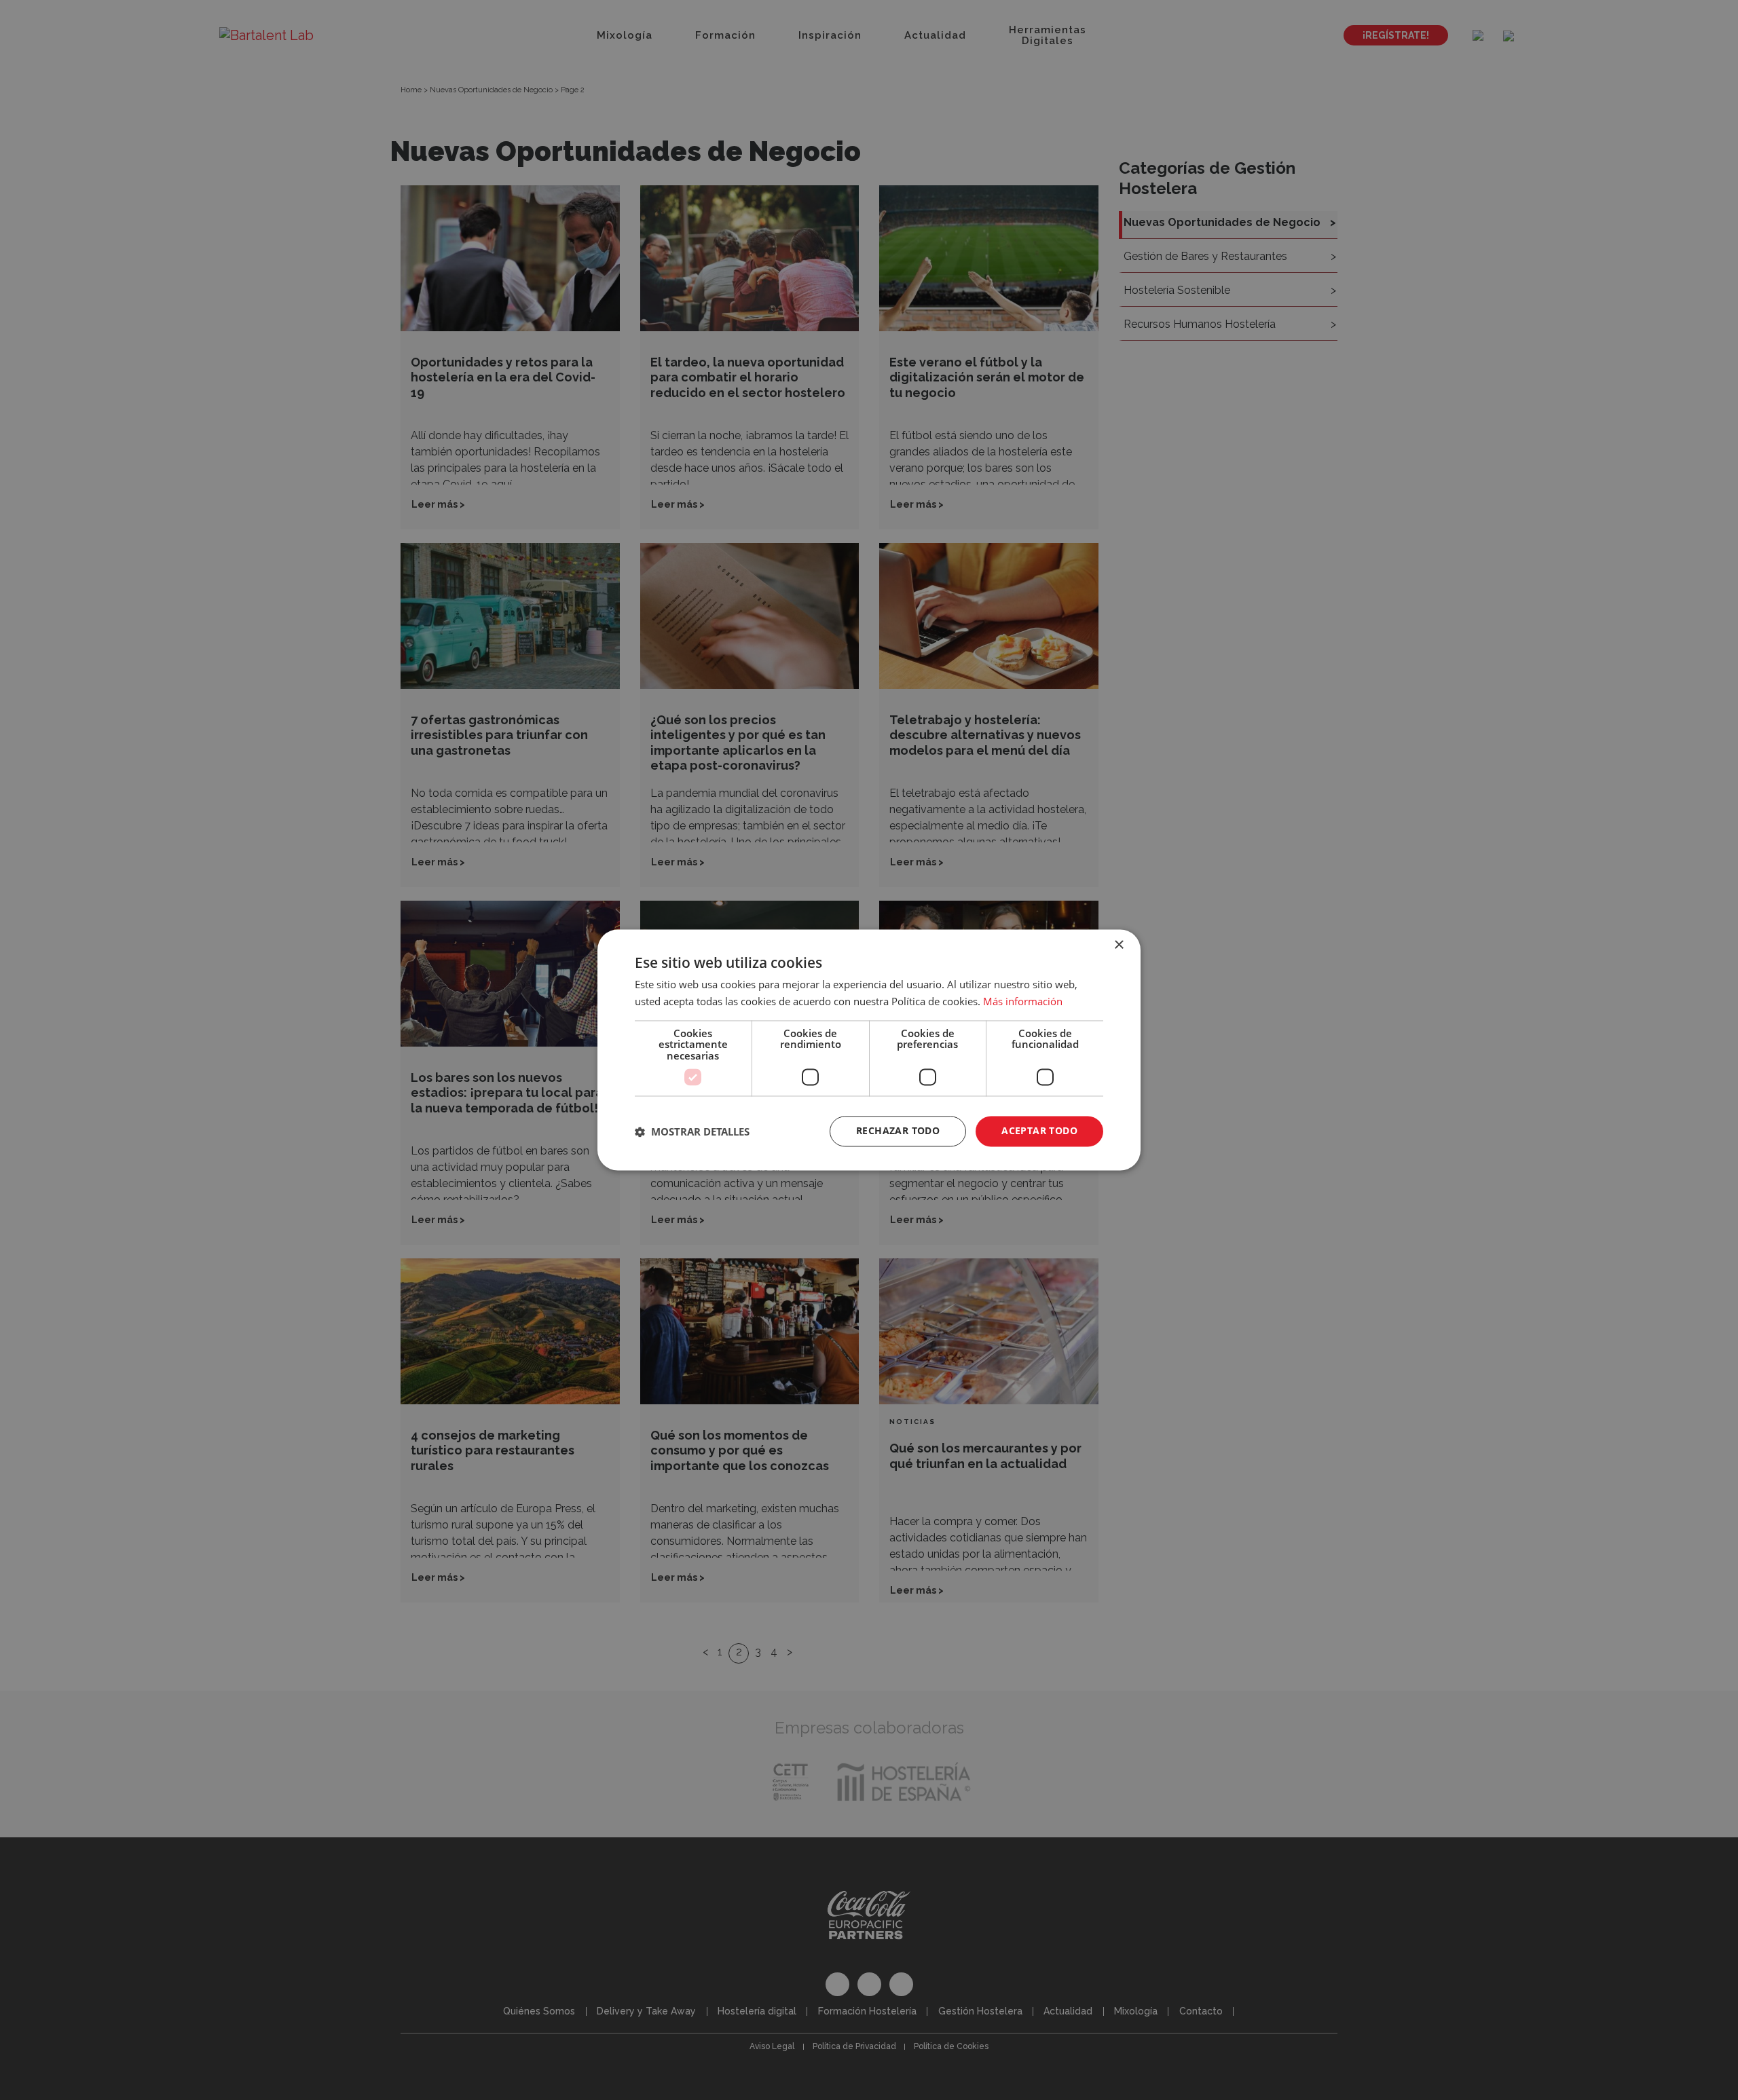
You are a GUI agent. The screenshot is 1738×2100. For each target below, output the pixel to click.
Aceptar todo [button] (1039, 1131)
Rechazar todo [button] (898, 1131)
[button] (692, 1131)
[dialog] (869, 1050)
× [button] (1118, 945)
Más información (1023, 1002)
